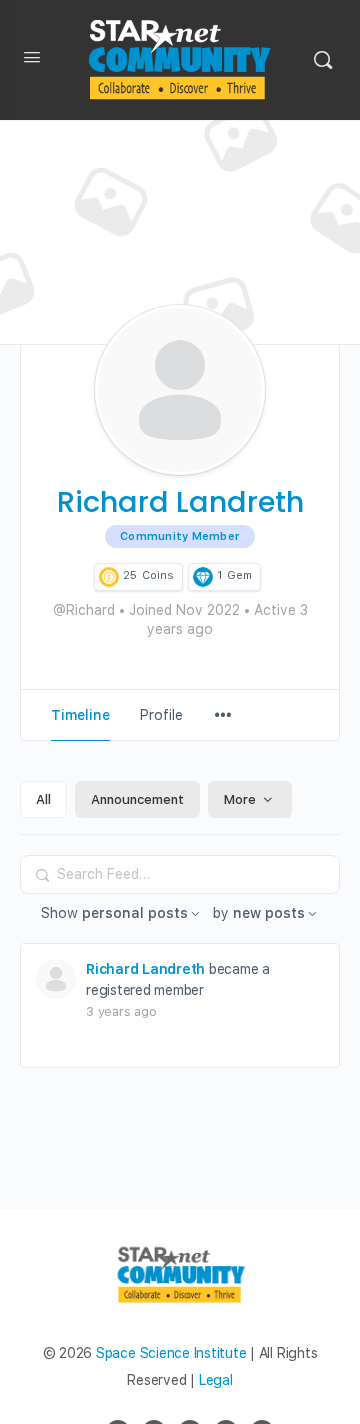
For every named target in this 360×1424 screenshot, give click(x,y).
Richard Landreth (145, 969)
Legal (216, 1380)
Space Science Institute (171, 1353)
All (43, 799)
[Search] (323, 60)
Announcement (137, 799)
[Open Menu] (32, 61)
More (240, 799)
